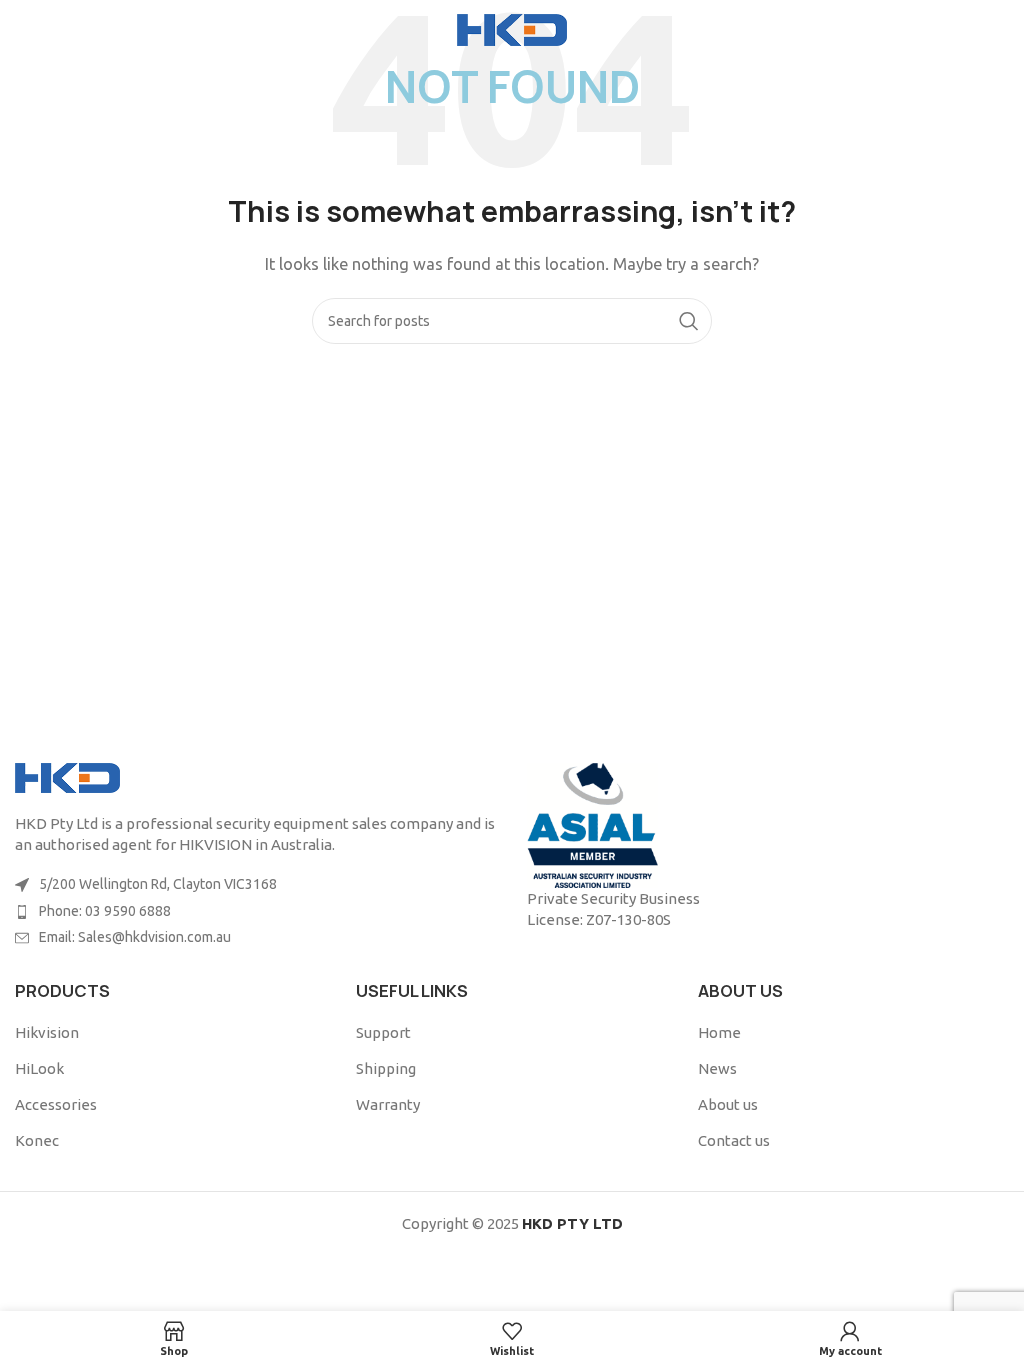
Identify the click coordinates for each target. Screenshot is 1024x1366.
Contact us (734, 1140)
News (717, 1068)
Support (383, 1032)
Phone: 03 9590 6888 (105, 911)
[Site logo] (512, 28)
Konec (37, 1140)
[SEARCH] (689, 321)
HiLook (39, 1068)
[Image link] (67, 776)
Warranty (388, 1104)
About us (728, 1104)
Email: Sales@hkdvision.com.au (135, 937)
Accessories (56, 1104)
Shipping (386, 1068)
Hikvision (47, 1032)
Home (719, 1032)
